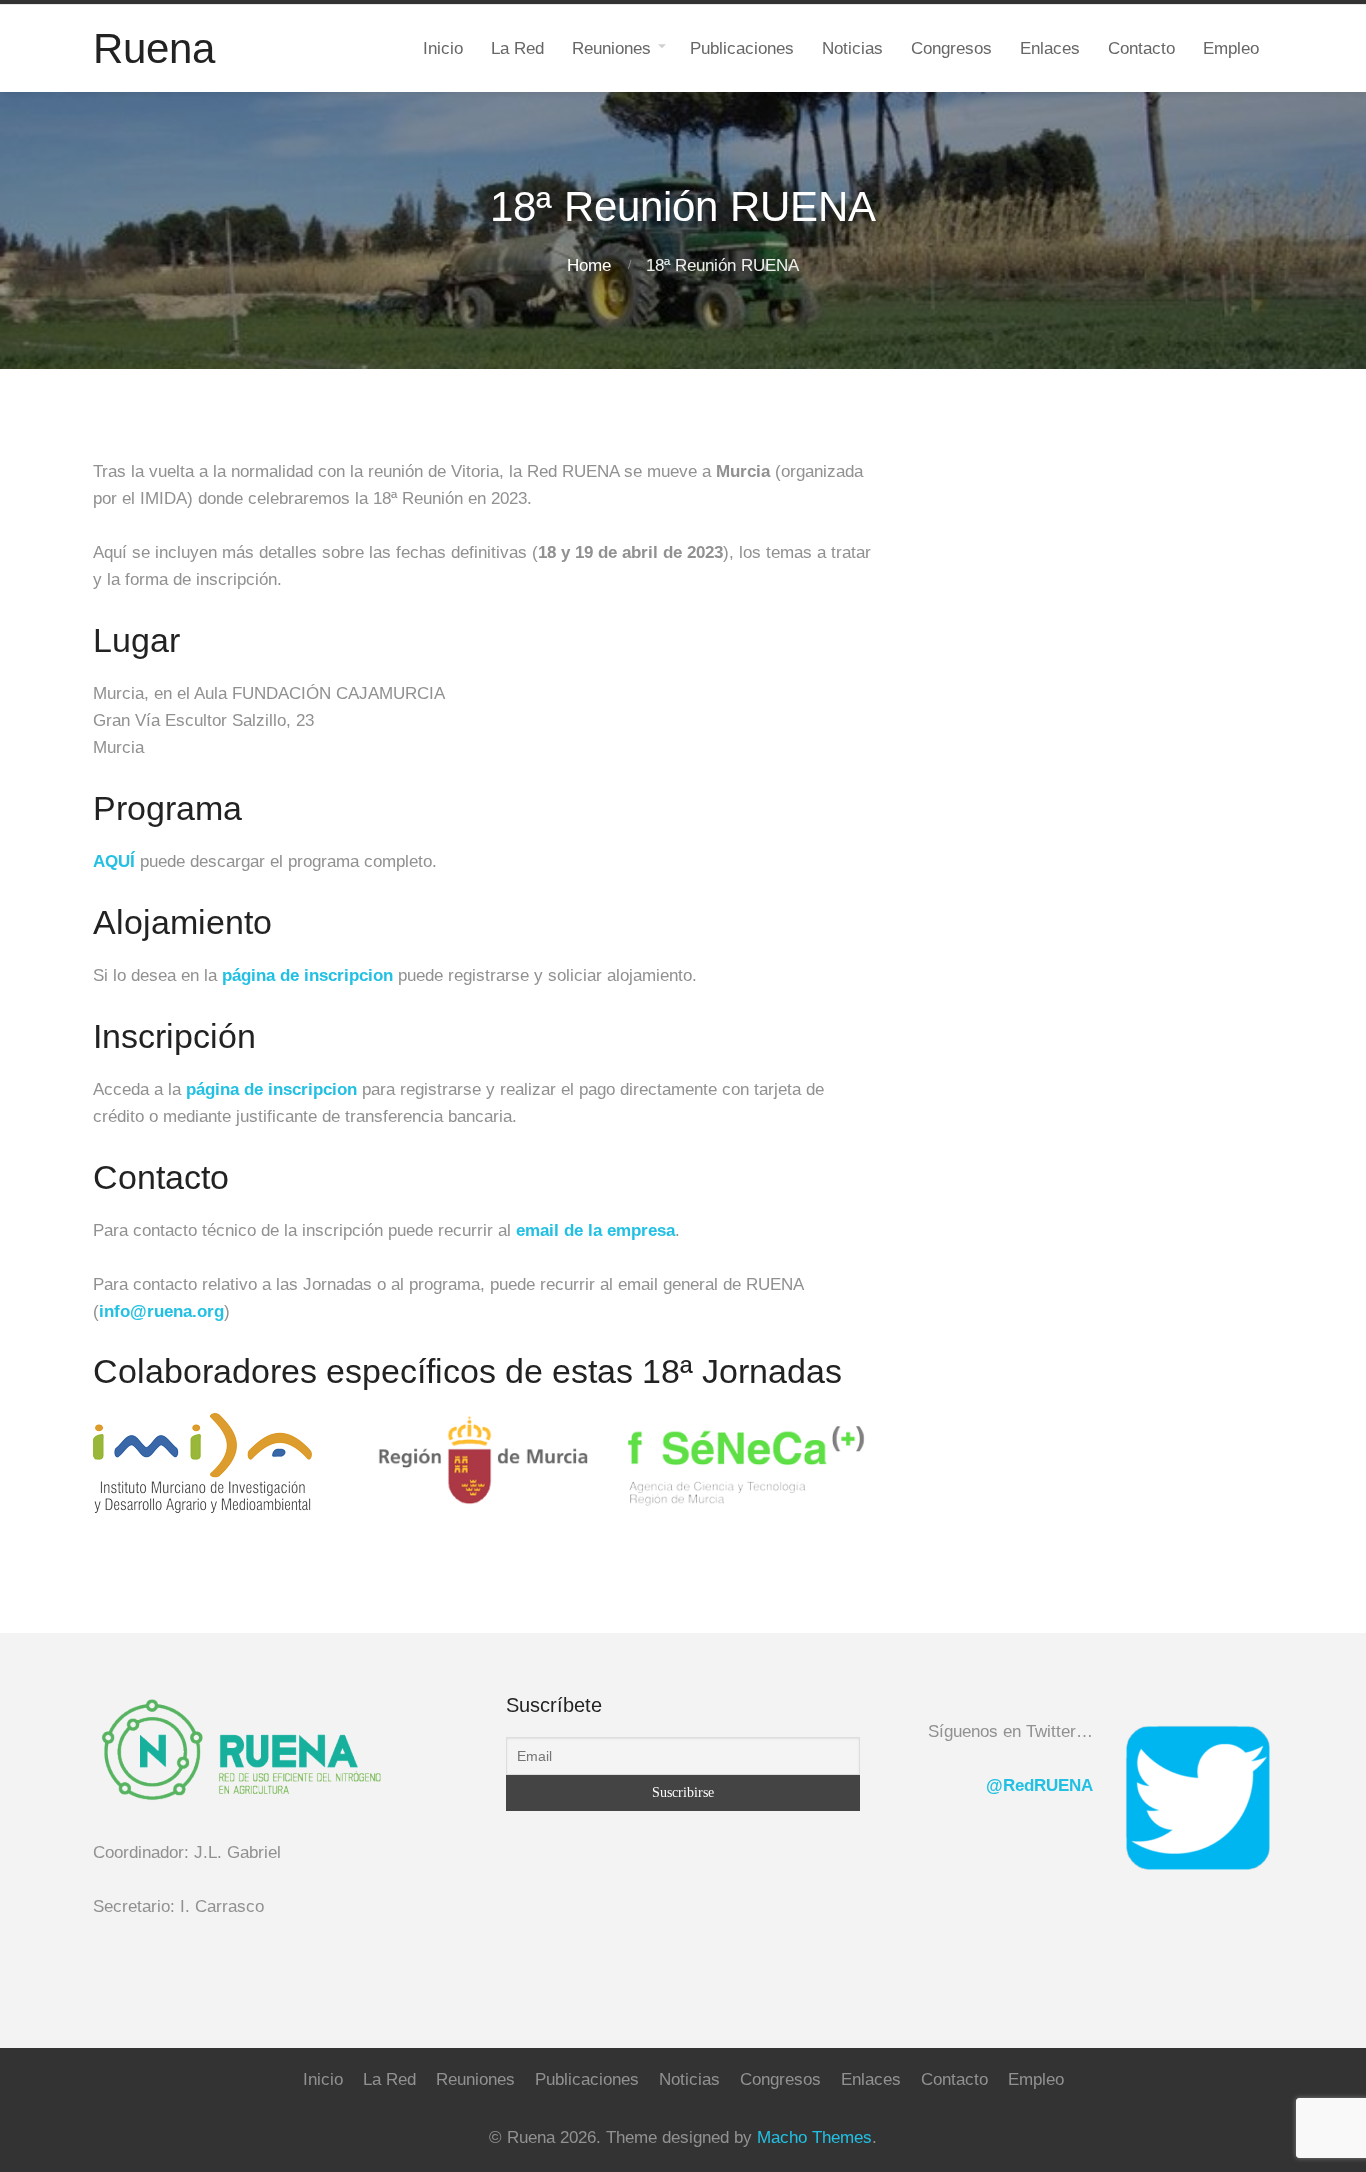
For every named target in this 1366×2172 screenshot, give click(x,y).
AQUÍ (116, 861)
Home (589, 265)
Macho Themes (814, 2137)
